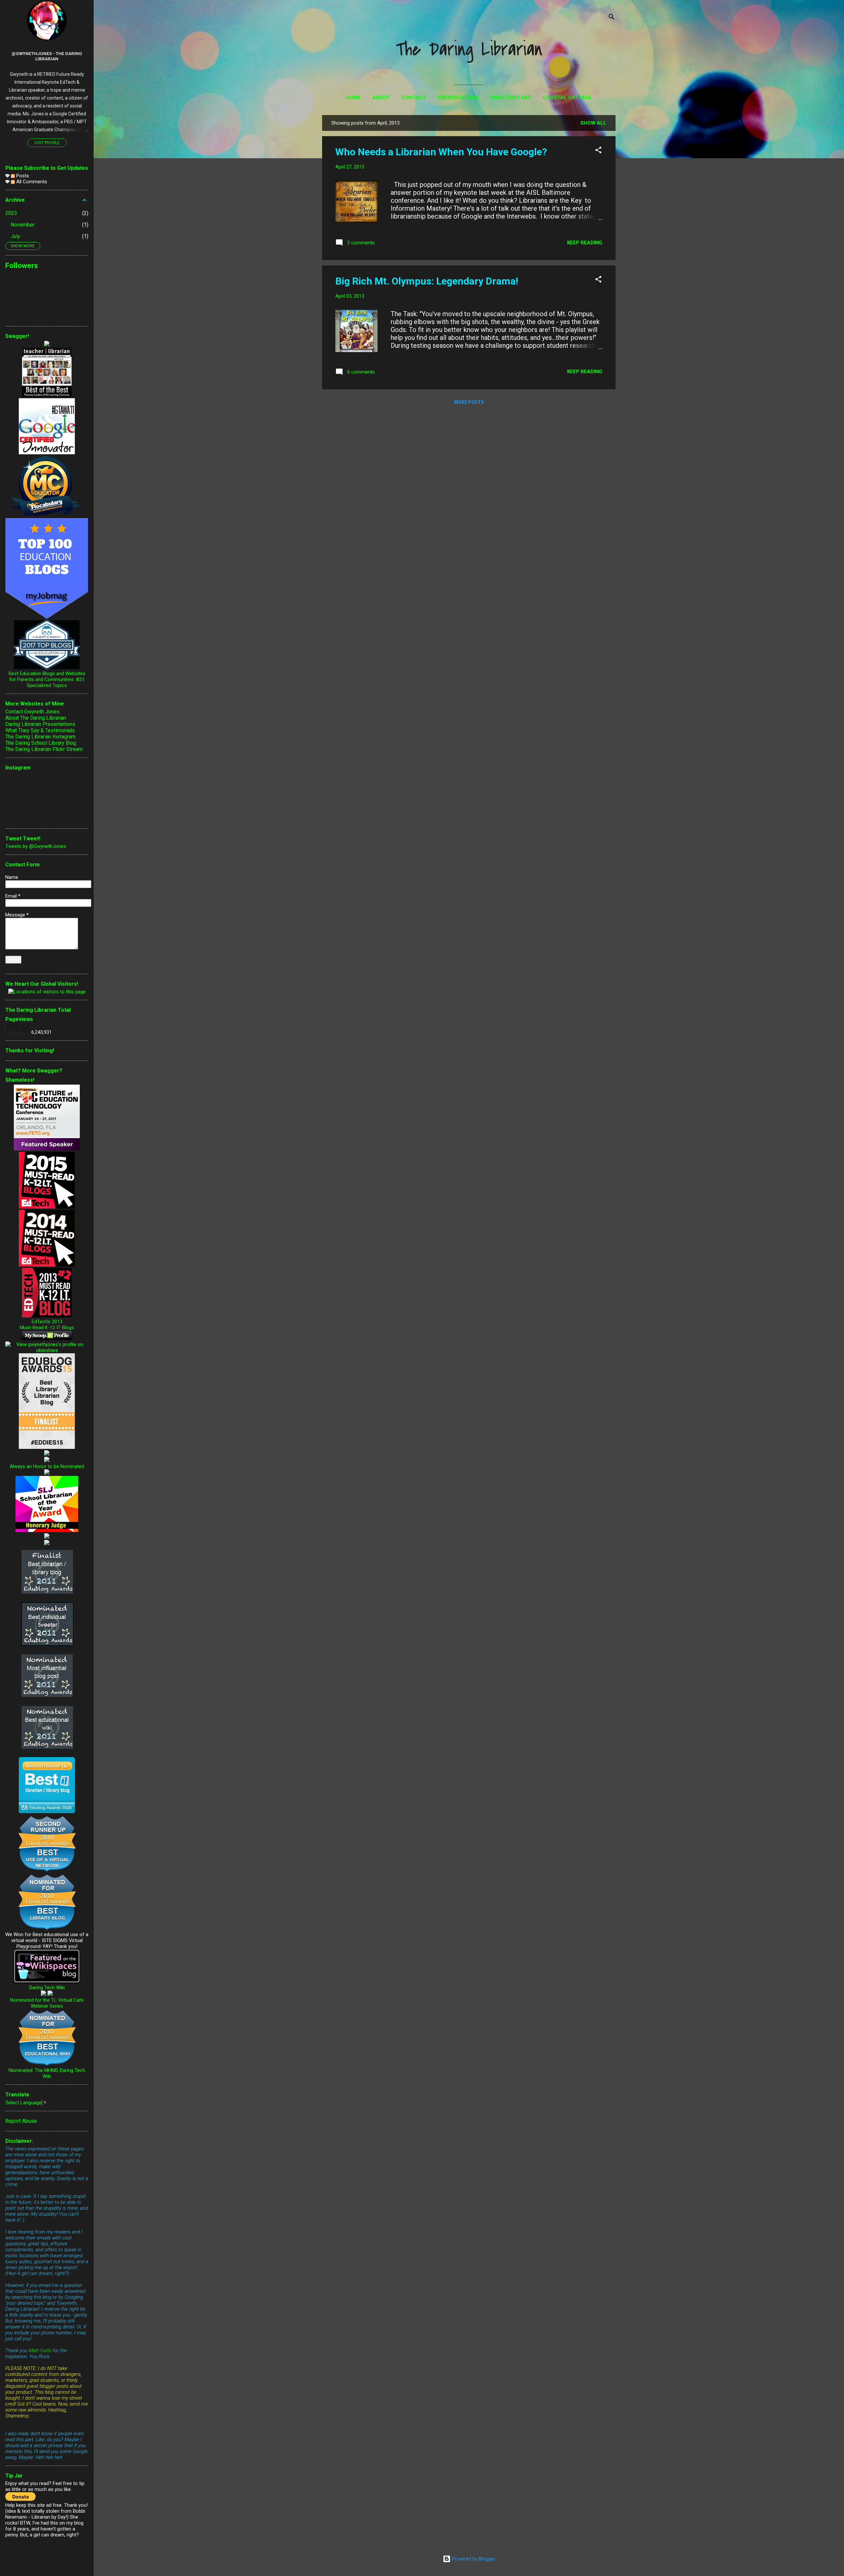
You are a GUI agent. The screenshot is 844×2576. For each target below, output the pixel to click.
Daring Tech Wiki (47, 1988)
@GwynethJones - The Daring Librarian (47, 56)
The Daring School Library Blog (41, 743)
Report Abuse (21, 2121)
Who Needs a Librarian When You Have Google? (441, 152)
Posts (22, 176)
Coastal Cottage (567, 98)
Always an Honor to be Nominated (47, 1466)
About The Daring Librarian (36, 718)
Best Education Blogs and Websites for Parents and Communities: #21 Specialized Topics (47, 679)
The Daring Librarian (469, 50)
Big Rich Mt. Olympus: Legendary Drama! (427, 281)
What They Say (511, 98)
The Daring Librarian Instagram (40, 737)
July (15, 236)
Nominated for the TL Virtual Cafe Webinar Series (47, 2003)
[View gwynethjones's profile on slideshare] (47, 1350)
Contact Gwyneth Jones (32, 712)
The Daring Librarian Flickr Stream (44, 749)
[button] (598, 151)
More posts (469, 402)
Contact (414, 98)
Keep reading (585, 243)
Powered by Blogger (473, 2559)
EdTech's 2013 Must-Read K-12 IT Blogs (47, 1325)
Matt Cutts (40, 2351)
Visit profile (47, 143)
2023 (11, 213)
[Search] (612, 18)
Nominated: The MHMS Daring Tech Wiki (47, 2073)
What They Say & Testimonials (40, 730)
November (23, 225)
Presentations (458, 98)
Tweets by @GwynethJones (36, 846)
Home (353, 98)
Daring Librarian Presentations (40, 724)
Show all (593, 123)
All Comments (31, 182)
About (381, 98)
